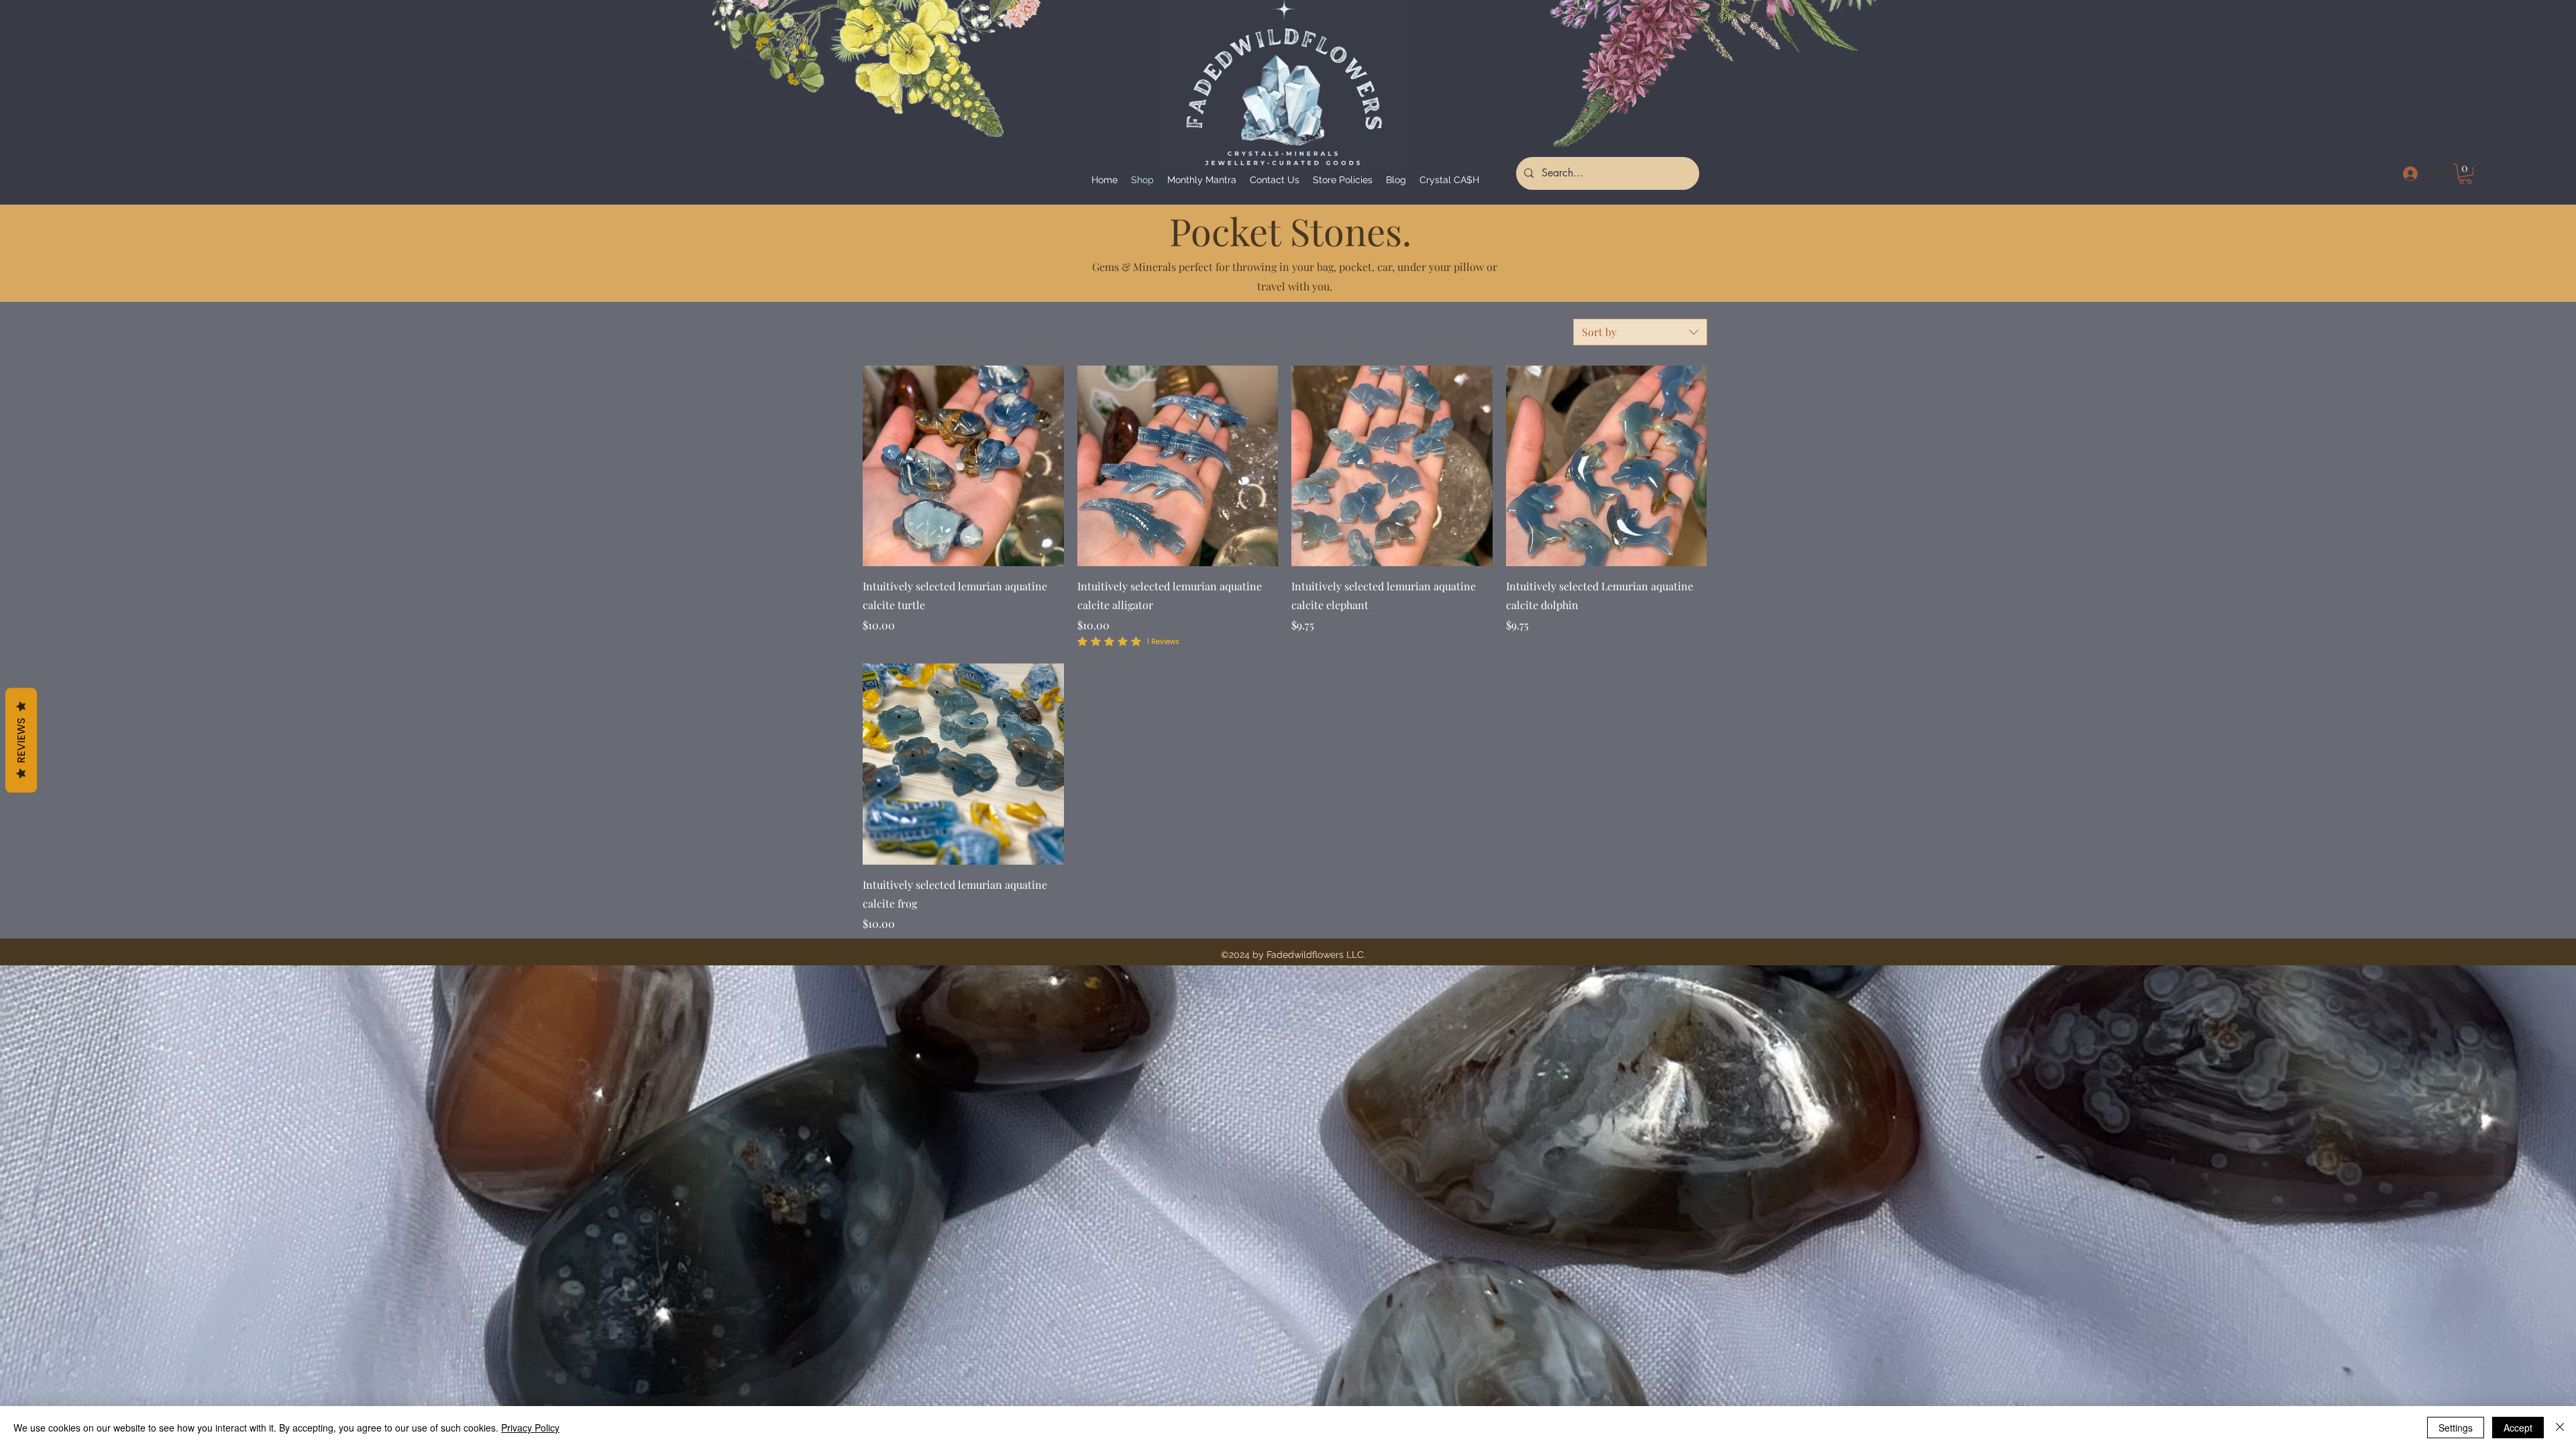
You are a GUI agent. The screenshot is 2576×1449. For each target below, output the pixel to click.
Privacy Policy (530, 1428)
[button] (2465, 174)
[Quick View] (963, 466)
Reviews (21, 741)
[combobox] (1640, 332)
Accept (2518, 1428)
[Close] (2560, 1428)
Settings (2456, 1428)
